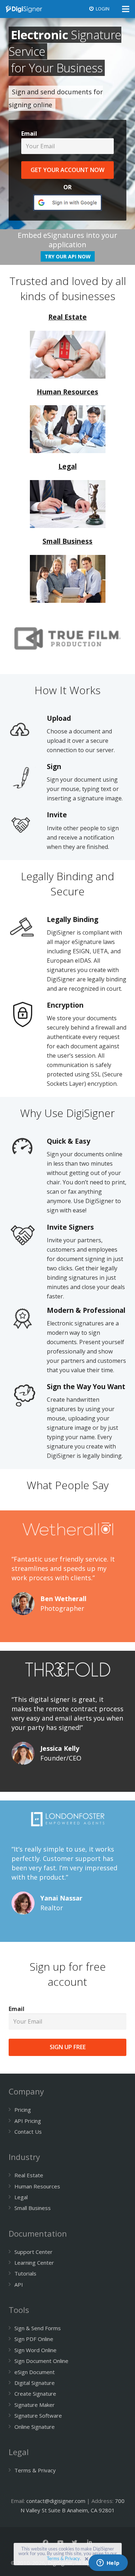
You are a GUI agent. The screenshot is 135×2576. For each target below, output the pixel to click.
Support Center (33, 2252)
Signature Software (38, 2415)
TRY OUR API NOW (68, 256)
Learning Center (34, 2263)
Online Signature (35, 2427)
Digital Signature (35, 2383)
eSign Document (35, 2372)
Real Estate (29, 2175)
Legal (21, 2197)
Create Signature (35, 2394)
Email (29, 134)
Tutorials (25, 2273)
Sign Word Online (35, 2350)
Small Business (33, 2208)
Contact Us (28, 2132)
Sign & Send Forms (38, 2328)
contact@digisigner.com (56, 2501)
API (19, 2284)
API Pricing (28, 2121)
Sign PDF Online (34, 2339)
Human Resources (37, 2186)
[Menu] (126, 9)
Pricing (23, 2110)
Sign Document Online (41, 2361)
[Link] (24, 9)
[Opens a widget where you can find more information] (108, 2563)
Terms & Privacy (63, 2559)
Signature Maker (35, 2405)
